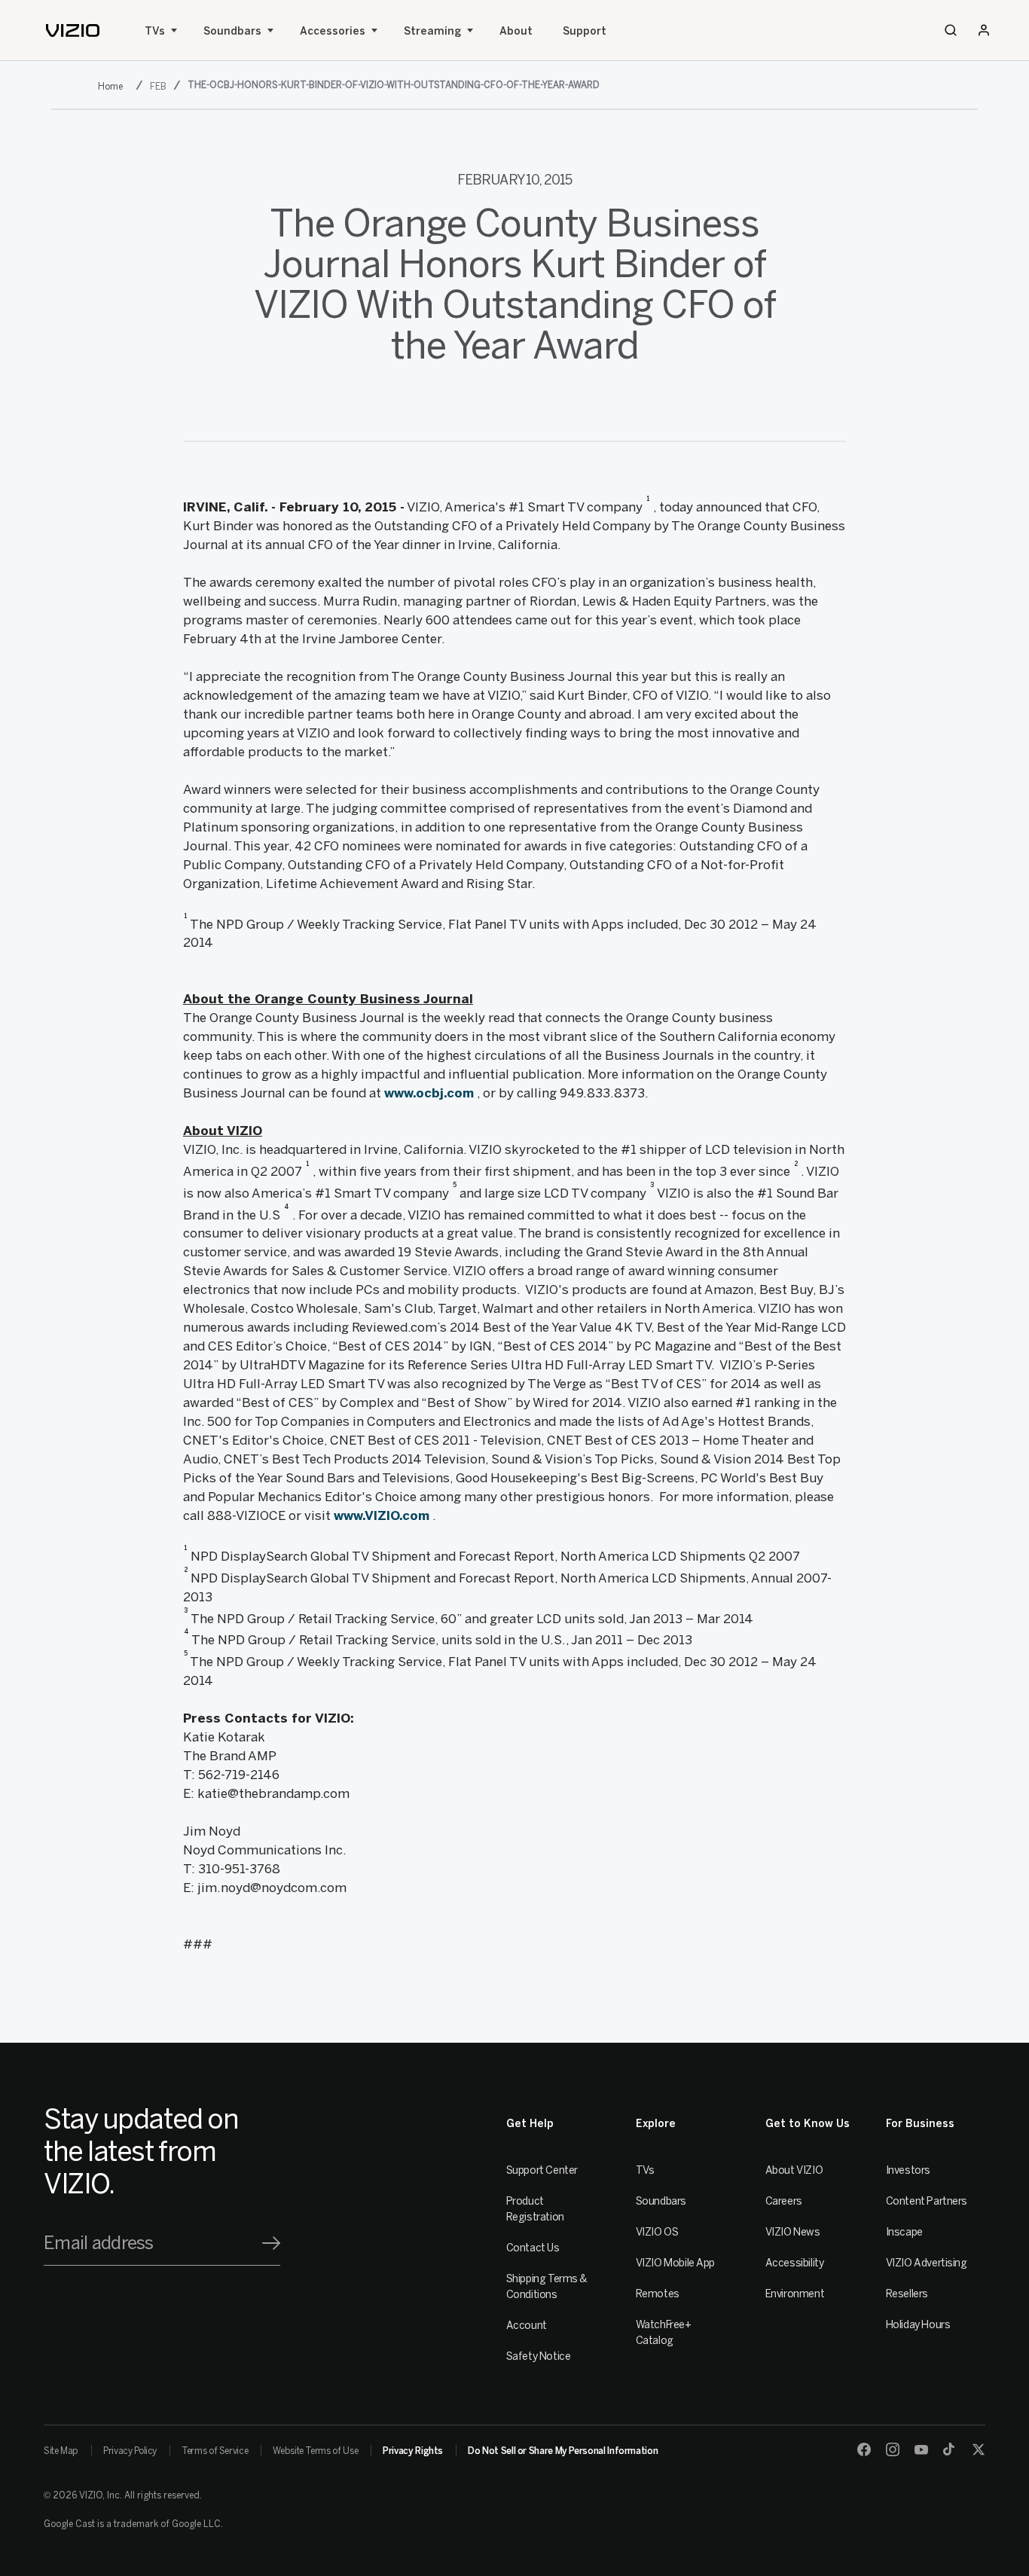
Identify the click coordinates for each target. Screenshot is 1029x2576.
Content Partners (927, 2201)
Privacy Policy (130, 2451)
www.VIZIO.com (382, 1515)
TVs (155, 31)
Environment (795, 2294)
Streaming (432, 31)
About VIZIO (794, 2170)
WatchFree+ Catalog (664, 2333)
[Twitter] (979, 2449)
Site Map (61, 2451)
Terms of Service (215, 2451)
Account (527, 2326)
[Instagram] (893, 2449)
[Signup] (271, 2243)
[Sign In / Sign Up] (984, 30)
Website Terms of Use (315, 2451)
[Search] (951, 30)
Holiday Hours (918, 2325)
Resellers (907, 2294)
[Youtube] (921, 2449)
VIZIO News (793, 2232)
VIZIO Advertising (927, 2263)
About (516, 31)
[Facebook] (864, 2449)
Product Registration (535, 2209)
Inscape (904, 2232)
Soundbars (232, 31)
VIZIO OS (657, 2232)
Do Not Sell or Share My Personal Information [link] (563, 2451)
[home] (73, 31)
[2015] (113, 86)
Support (585, 31)
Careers (784, 2201)
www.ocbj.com (429, 1093)
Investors (908, 2170)
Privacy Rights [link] (413, 2451)
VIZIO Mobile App (675, 2263)
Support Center (542, 2170)
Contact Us (533, 2248)
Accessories (333, 31)
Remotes (658, 2294)
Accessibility (795, 2263)
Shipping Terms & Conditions (547, 2287)
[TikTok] (950, 2449)
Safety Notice (539, 2356)
